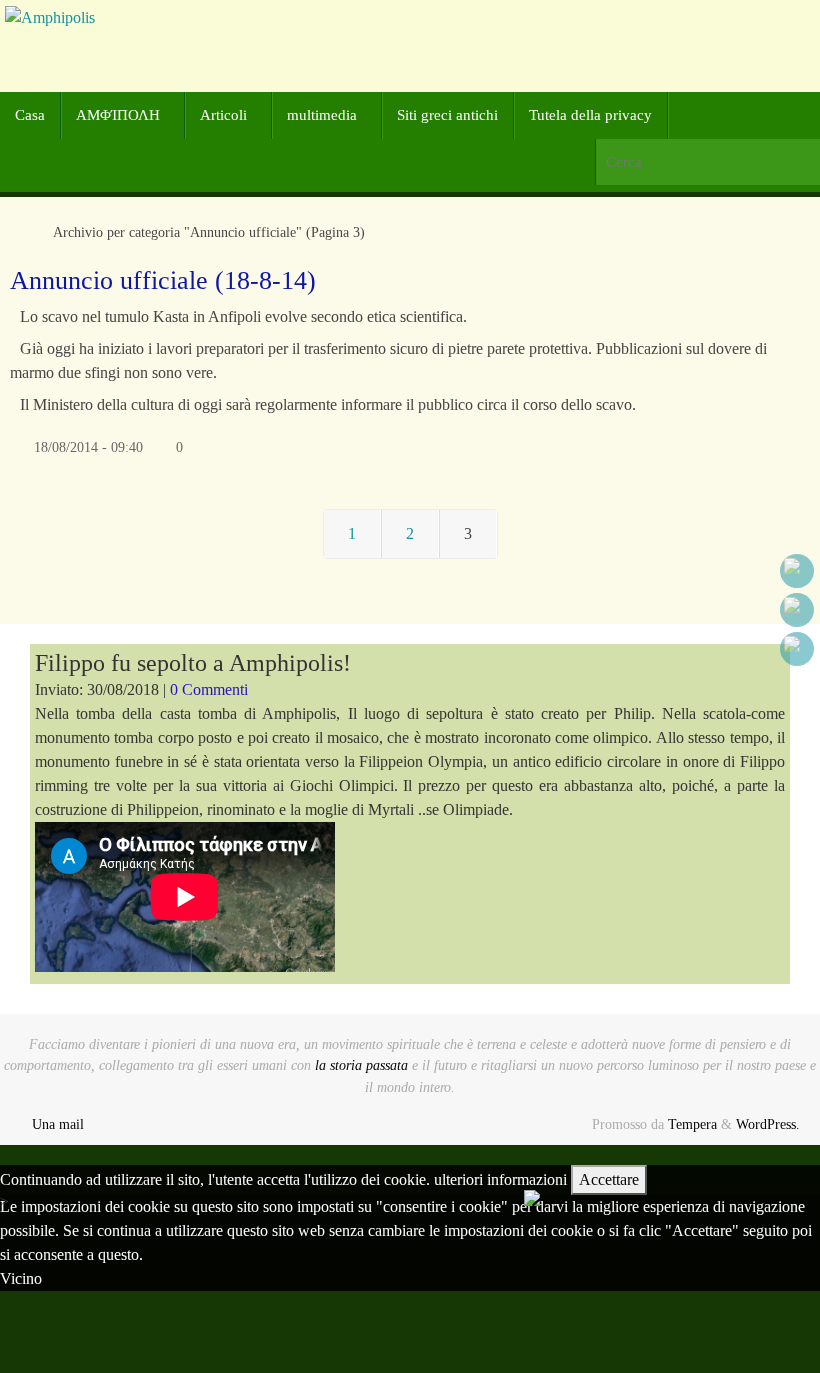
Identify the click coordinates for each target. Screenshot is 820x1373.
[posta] (797, 649)
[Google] (797, 610)
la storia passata (361, 1065)
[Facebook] (797, 571)
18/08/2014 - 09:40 (88, 447)
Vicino (21, 1278)
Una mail (58, 1124)
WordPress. (768, 1124)
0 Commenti (209, 689)
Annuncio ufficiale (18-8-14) (163, 280)
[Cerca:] (707, 162)
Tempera (692, 1124)
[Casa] (20, 232)
